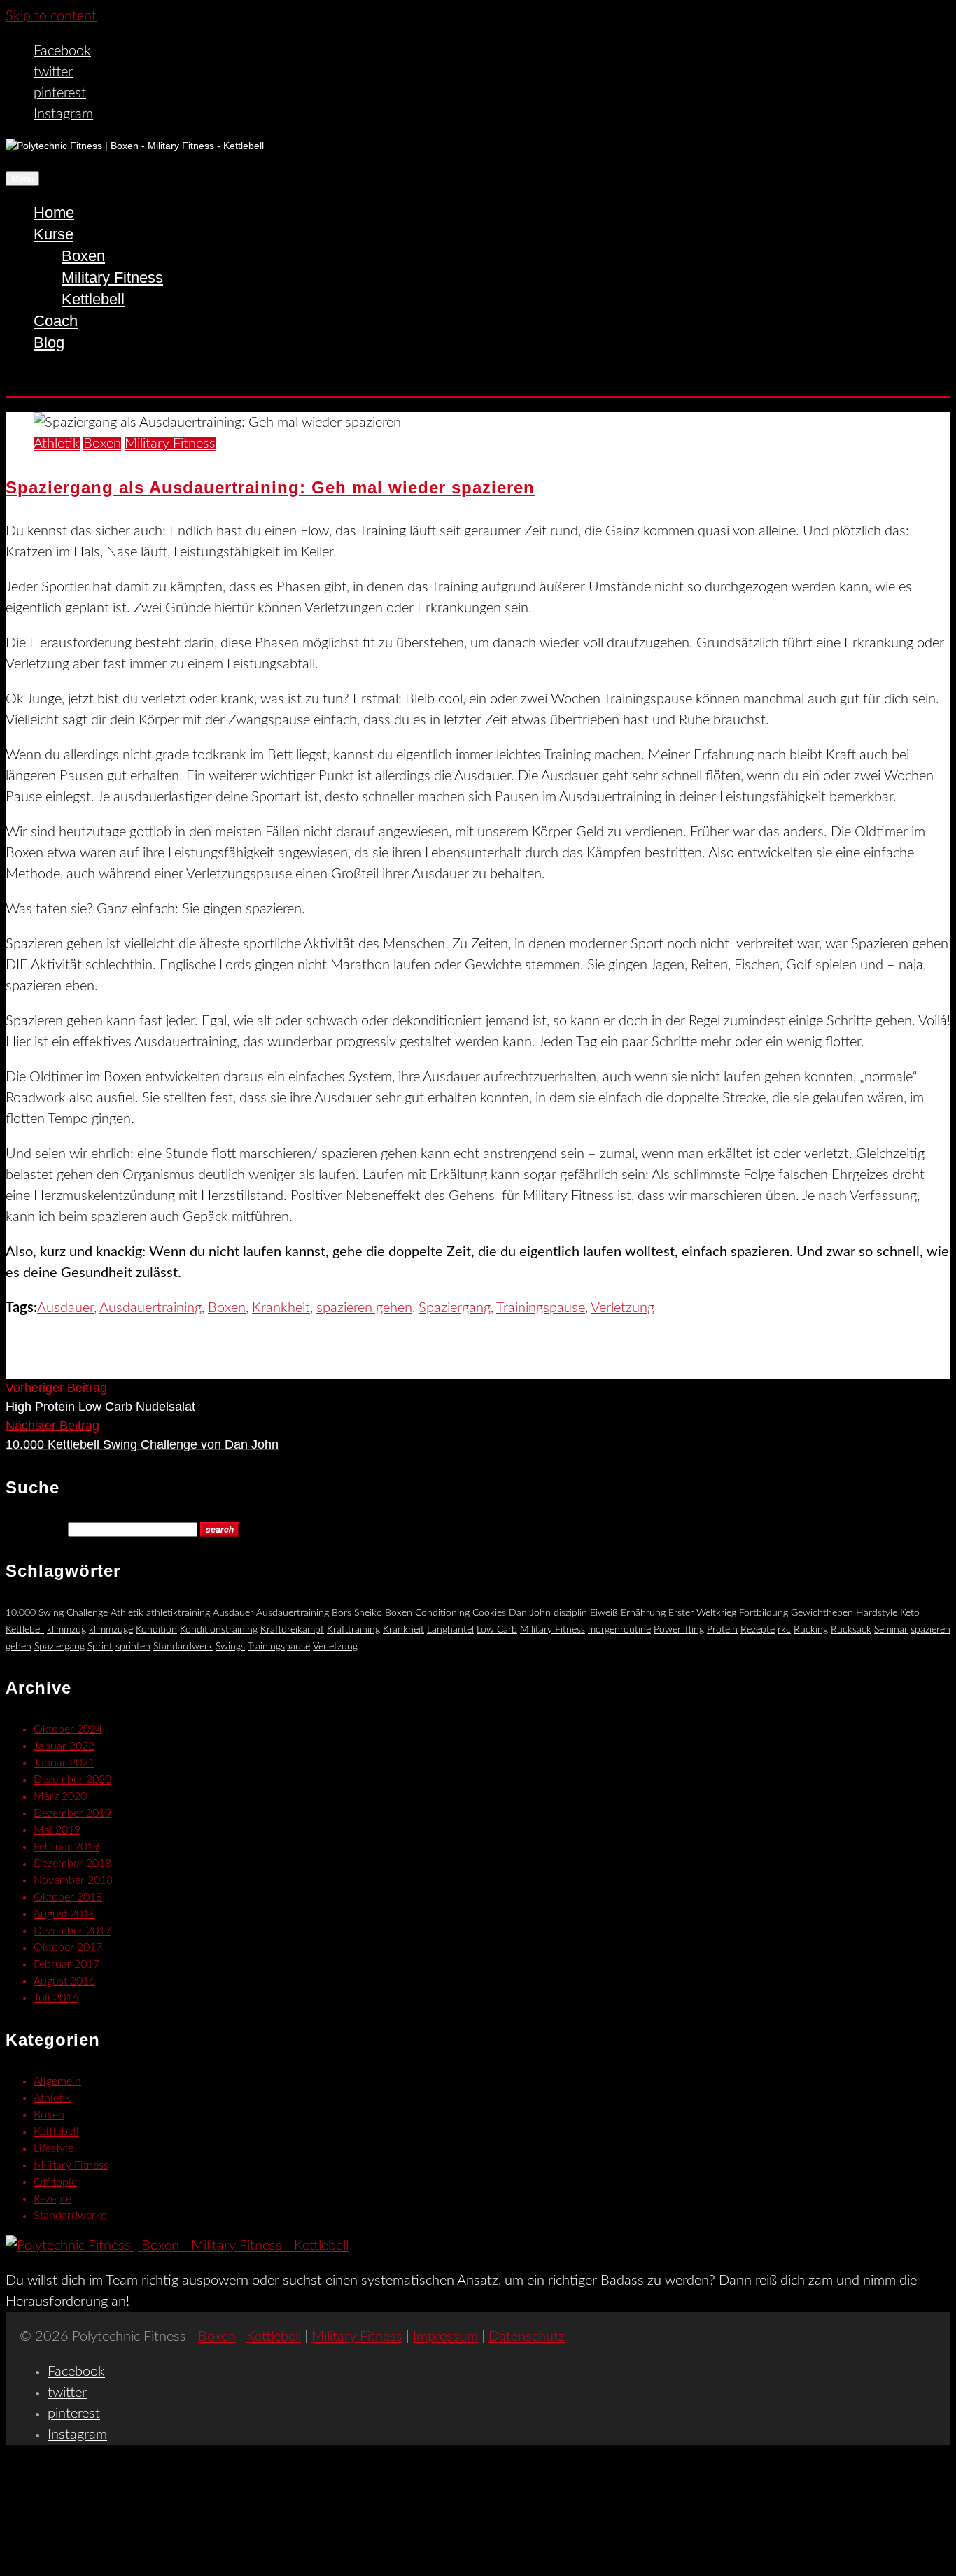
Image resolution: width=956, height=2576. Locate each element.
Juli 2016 (56, 1998)
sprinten (133, 1647)
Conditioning (442, 1613)
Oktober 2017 (68, 1948)
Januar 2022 (64, 1746)
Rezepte (758, 1630)
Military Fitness (112, 277)
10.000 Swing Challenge (57, 1613)
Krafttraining (353, 1630)
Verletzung (623, 1308)
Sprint (100, 1647)
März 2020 (60, 1796)
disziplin (570, 1613)
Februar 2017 (66, 1964)
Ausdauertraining (150, 1308)
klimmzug (66, 1630)
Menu (22, 179)
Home (54, 212)
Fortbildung (764, 1613)
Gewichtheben (822, 1613)
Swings (230, 1647)
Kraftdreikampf (292, 1630)
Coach (56, 321)
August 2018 (64, 1914)
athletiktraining (178, 1613)
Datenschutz (527, 2337)
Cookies (489, 1613)
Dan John (530, 1613)
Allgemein (57, 2081)
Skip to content (51, 16)
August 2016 (64, 1981)
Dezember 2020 (72, 1780)
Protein (722, 1630)
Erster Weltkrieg (702, 1613)
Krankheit (281, 1308)
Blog (49, 343)
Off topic (55, 2182)
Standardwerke (70, 2216)
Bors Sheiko (357, 1613)
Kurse (54, 234)
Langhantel (450, 1630)
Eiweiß (604, 1613)
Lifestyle (54, 2148)
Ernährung (643, 1613)
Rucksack (851, 1630)
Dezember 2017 (72, 1931)
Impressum (445, 2337)
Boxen (83, 256)
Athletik (57, 444)
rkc (784, 1630)
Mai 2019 (57, 1830)
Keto (910, 1613)
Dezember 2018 (72, 1864)
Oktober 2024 (68, 1729)
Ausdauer (65, 1308)
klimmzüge (111, 1630)
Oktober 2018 (68, 1897)
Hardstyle (877, 1613)
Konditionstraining (219, 1630)
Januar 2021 (64, 1763)
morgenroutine (619, 1630)
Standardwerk (183, 1647)
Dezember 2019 (72, 1813)
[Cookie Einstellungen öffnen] (111, 2560)
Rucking (811, 1630)
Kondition (156, 1630)
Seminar (891, 1630)
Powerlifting (679, 1630)
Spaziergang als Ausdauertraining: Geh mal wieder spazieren (270, 487)
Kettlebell (93, 299)
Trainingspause (541, 1308)
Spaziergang (455, 1308)
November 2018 (73, 1880)
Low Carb (497, 1630)
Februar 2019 (66, 1847)
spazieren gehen (364, 1308)
